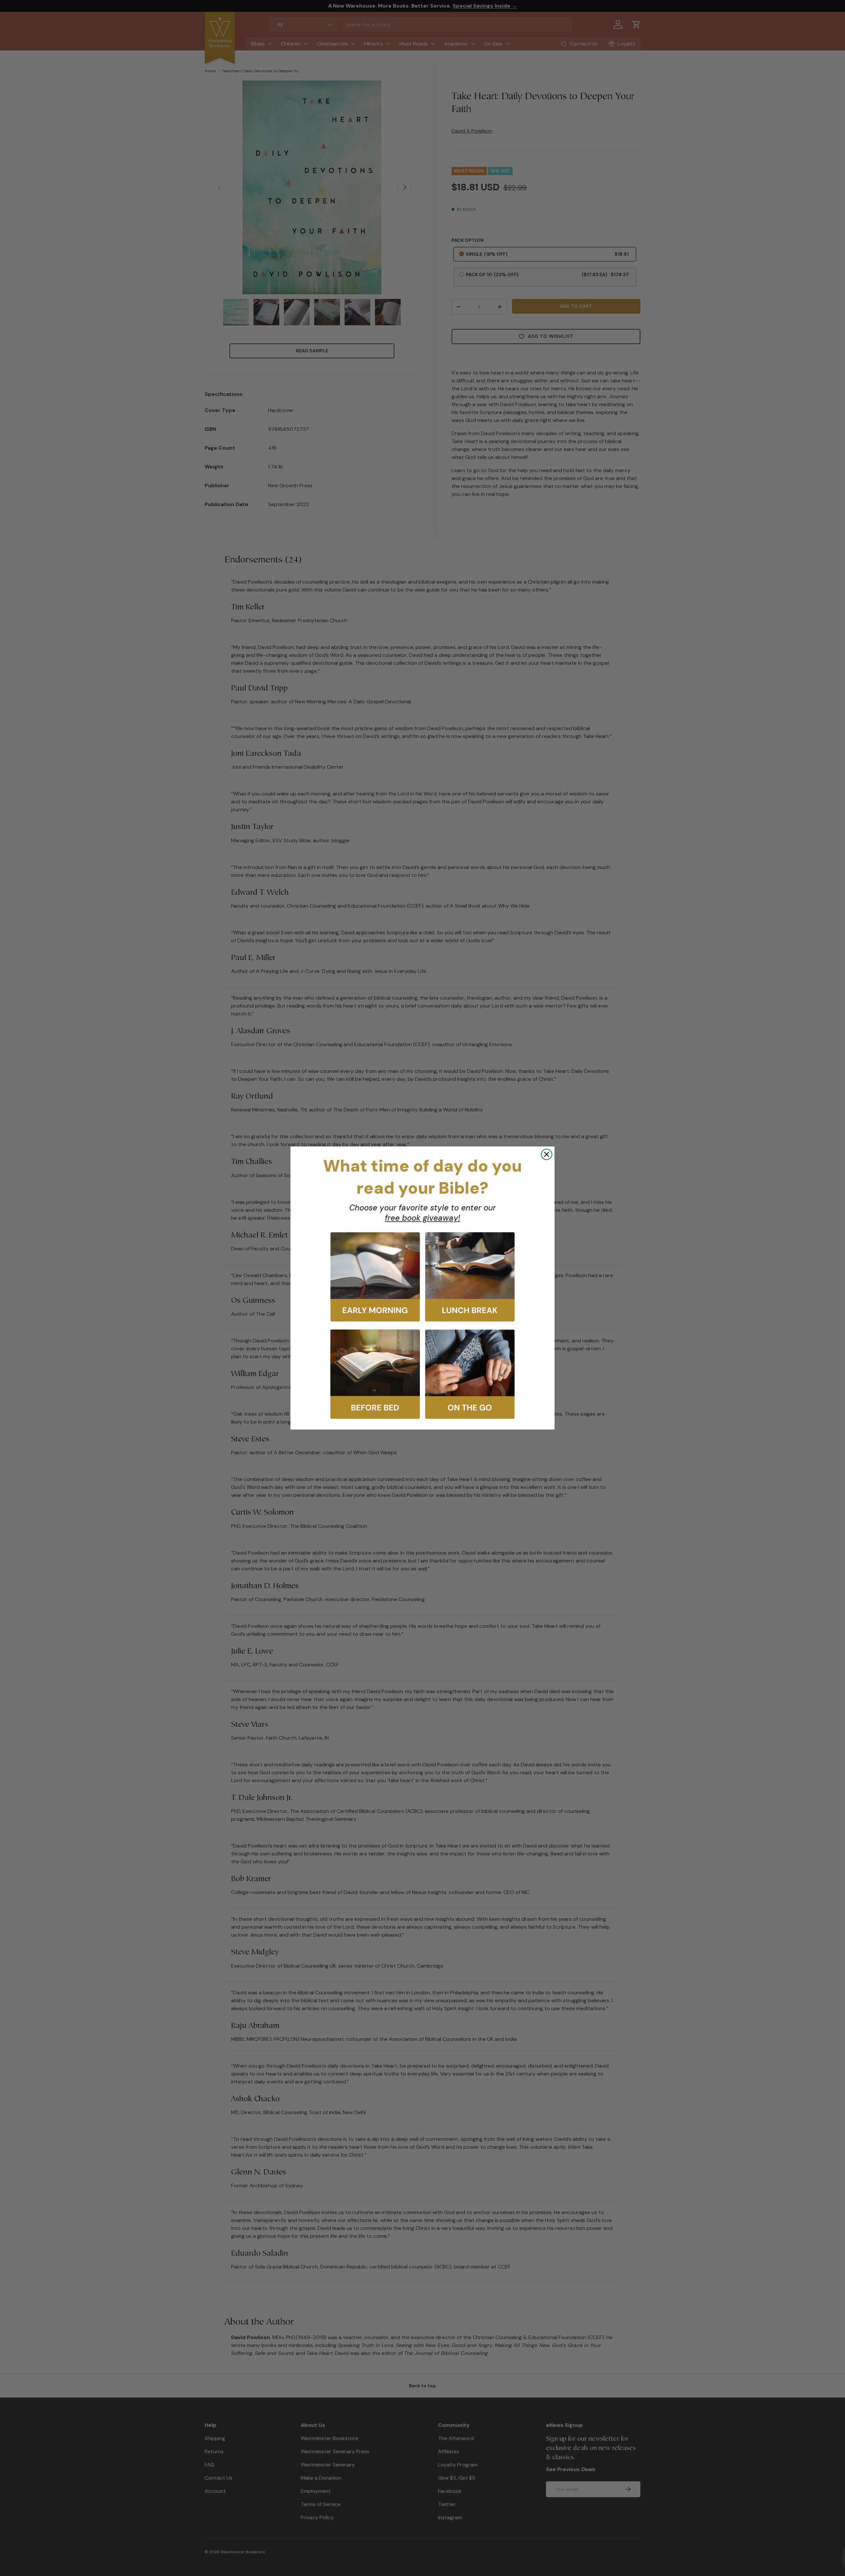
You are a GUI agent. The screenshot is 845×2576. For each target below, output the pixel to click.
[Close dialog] (547, 1154)
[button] (375, 1277)
